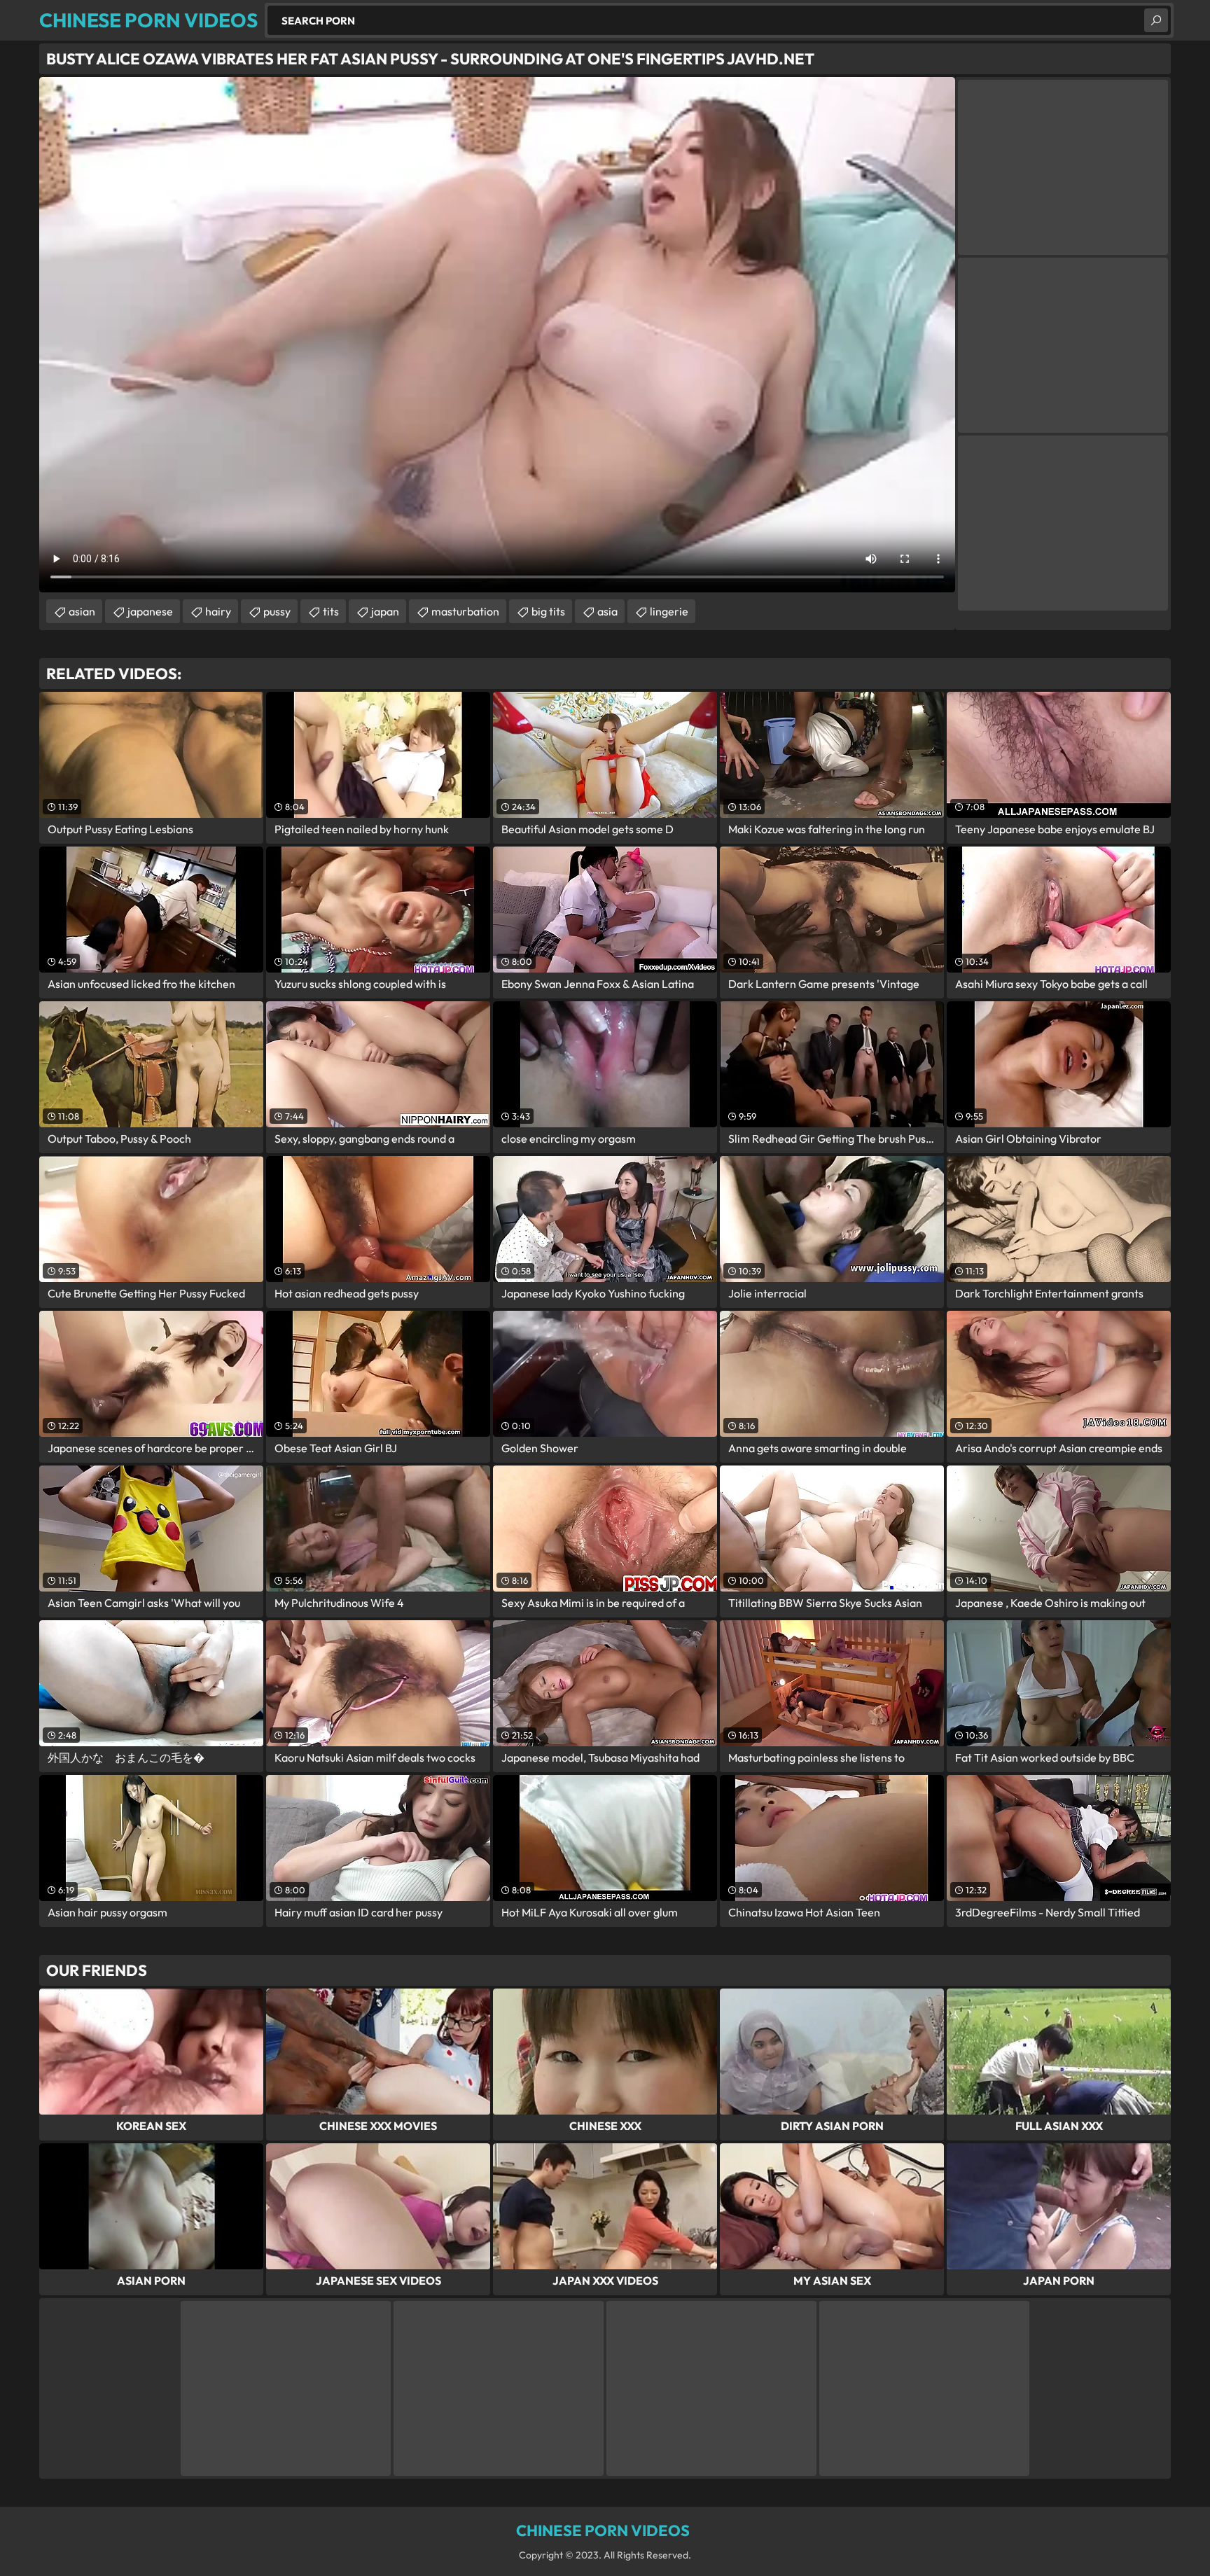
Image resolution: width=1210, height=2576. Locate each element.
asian (82, 611)
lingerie (669, 611)
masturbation (465, 611)
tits (331, 611)
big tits (548, 611)
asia (607, 611)
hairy (218, 611)
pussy (277, 611)
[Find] (1156, 20)
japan (385, 611)
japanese (150, 611)
